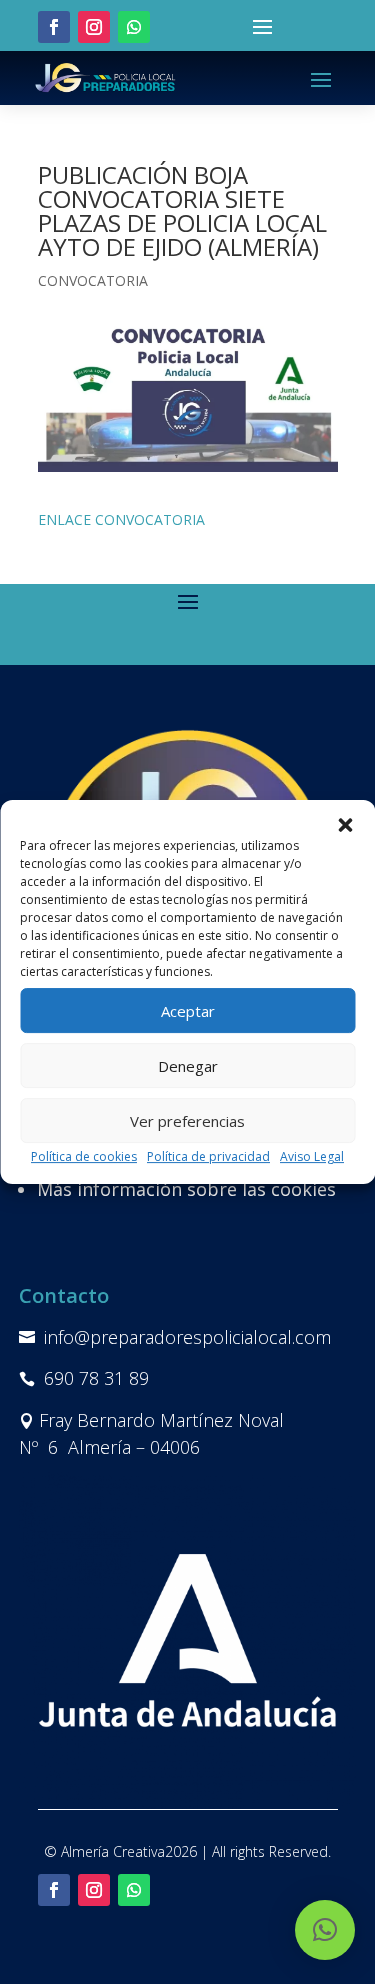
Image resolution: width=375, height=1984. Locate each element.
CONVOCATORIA (93, 280)
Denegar (188, 1066)
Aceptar (188, 1011)
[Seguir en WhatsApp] (134, 27)
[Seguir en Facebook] (54, 27)
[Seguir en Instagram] (94, 27)
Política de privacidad (208, 1156)
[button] (345, 825)
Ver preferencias (187, 1121)
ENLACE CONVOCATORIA (121, 519)
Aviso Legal (312, 1156)
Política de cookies (84, 1156)
